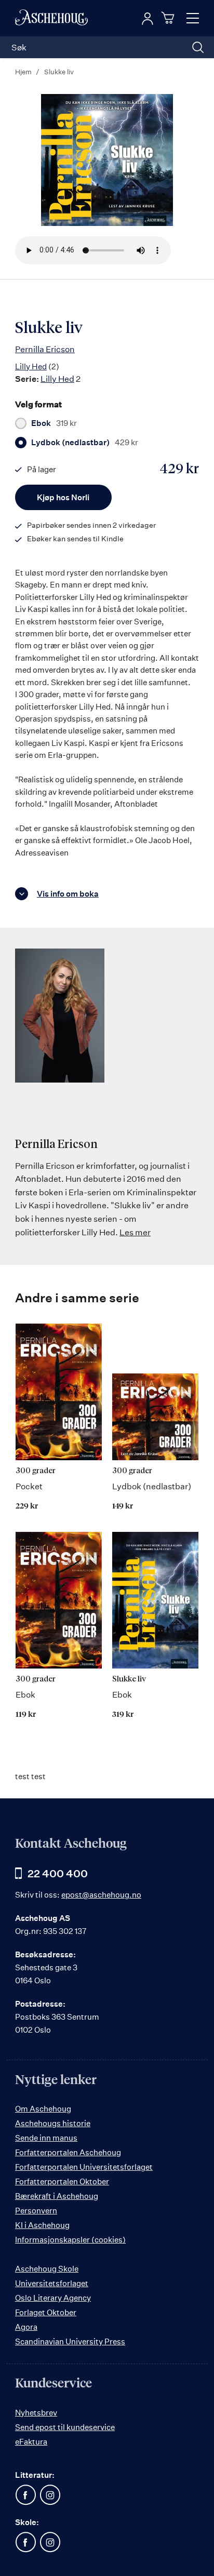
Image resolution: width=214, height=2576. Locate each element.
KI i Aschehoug (42, 2225)
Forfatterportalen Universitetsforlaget (84, 2167)
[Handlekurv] (169, 18)
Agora (26, 2327)
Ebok (54, 423)
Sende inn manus (46, 2138)
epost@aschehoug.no (101, 1895)
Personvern (36, 2211)
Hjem (23, 72)
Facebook (25, 2495)
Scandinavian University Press (70, 2341)
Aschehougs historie (53, 2123)
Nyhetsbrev (36, 2413)
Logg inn (148, 19)
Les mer (135, 1232)
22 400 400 (58, 1873)
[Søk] (198, 47)
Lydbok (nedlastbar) (85, 443)
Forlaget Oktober (46, 2312)
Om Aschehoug (43, 2109)
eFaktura (31, 2442)
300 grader (36, 1471)
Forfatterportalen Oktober (62, 2181)
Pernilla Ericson (45, 349)
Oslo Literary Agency (53, 2298)
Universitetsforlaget (52, 2283)
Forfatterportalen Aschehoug (68, 2152)
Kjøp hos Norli (63, 497)
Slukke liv (129, 1679)
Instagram (50, 2495)
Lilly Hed (31, 366)
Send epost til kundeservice (65, 2427)
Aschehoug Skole (47, 2269)
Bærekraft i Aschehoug (57, 2196)
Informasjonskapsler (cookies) (70, 2240)
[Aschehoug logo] (51, 18)
